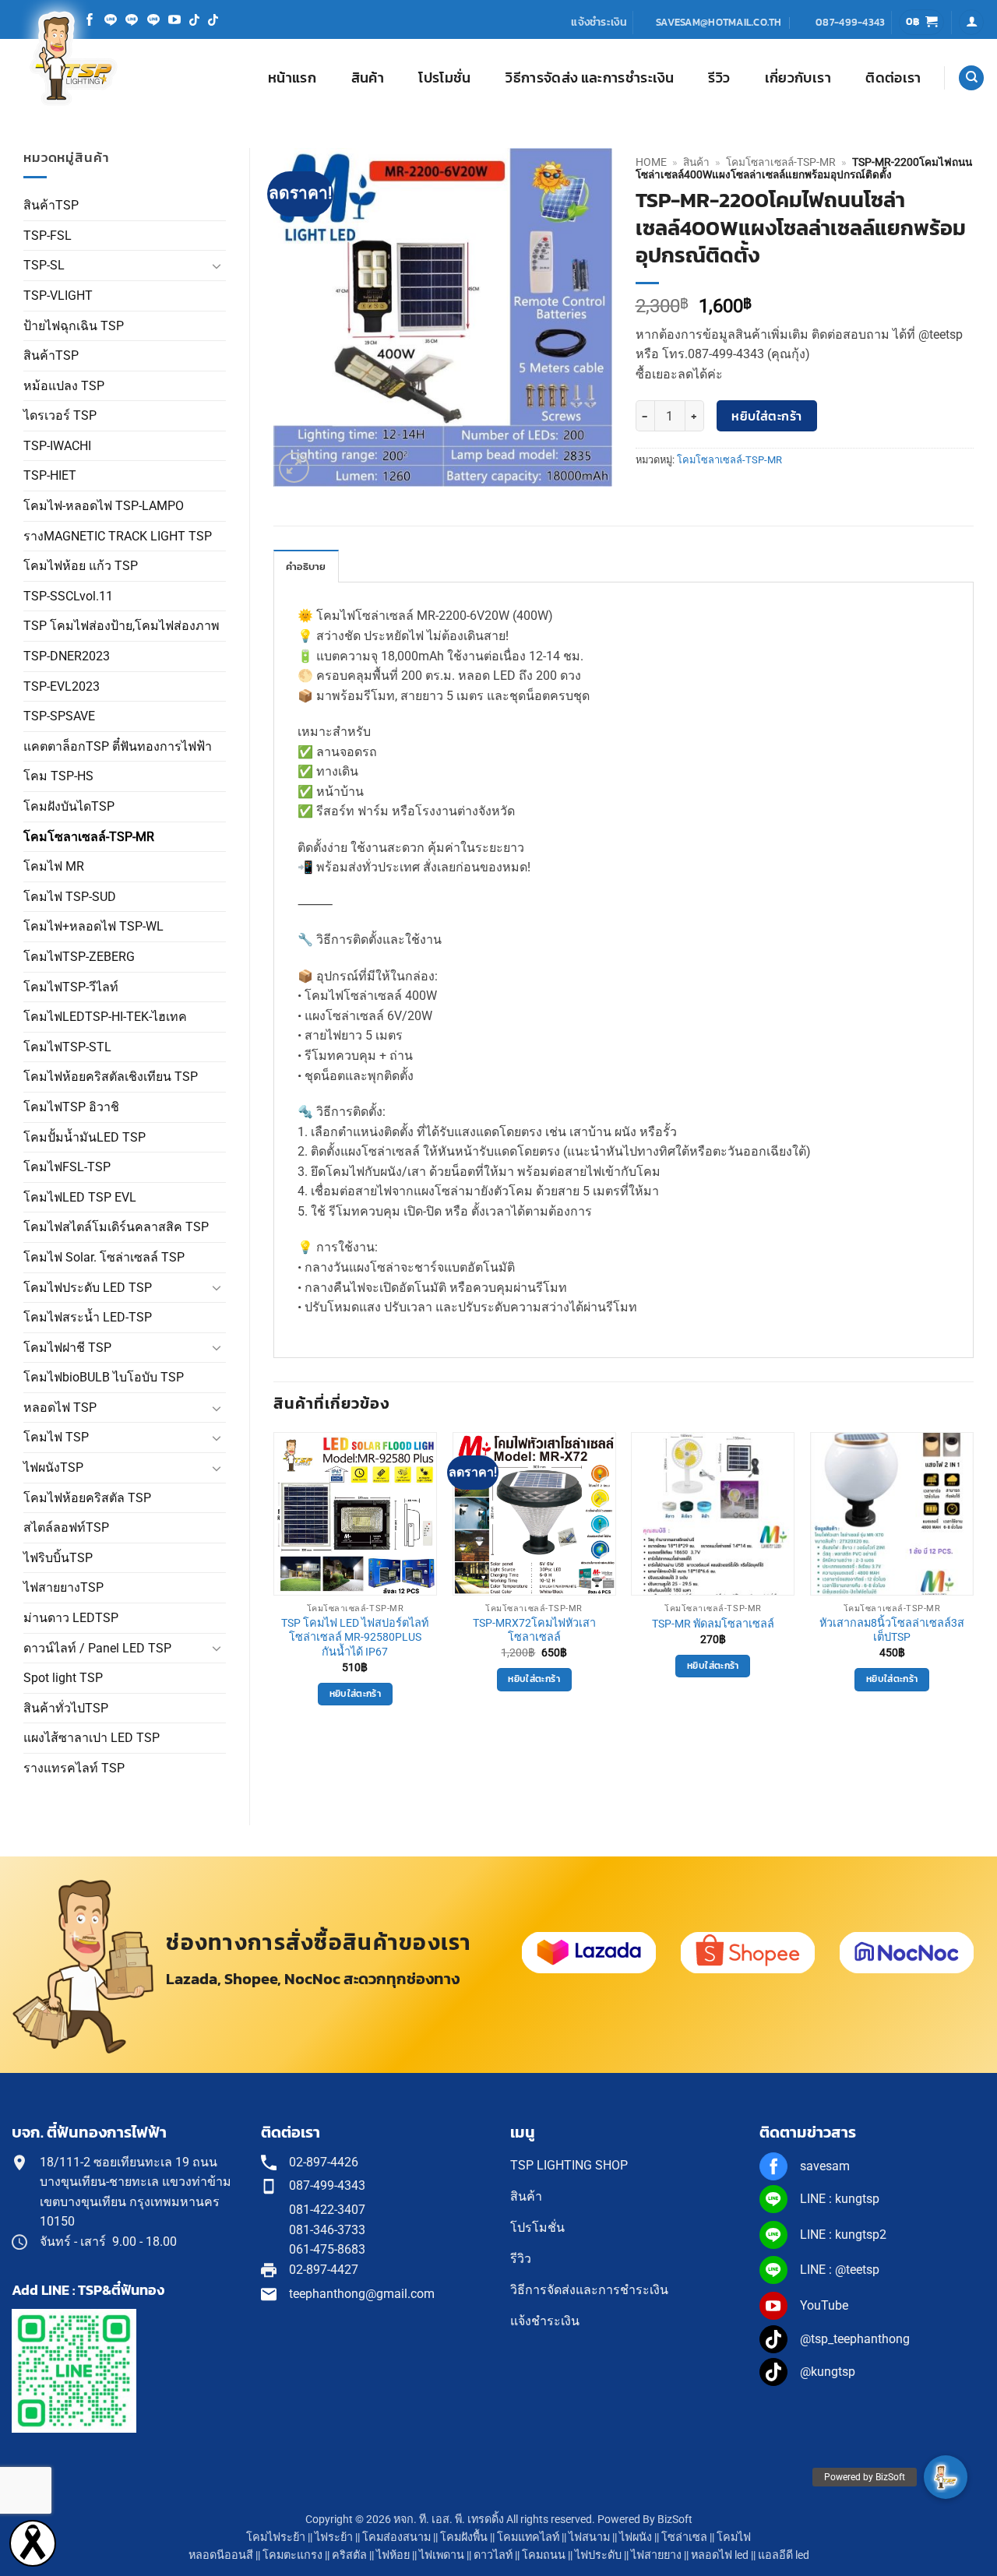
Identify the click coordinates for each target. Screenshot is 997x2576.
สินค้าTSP (51, 205)
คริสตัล (349, 2555)
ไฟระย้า (334, 2537)
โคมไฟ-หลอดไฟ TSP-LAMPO (104, 506)
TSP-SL (44, 265)
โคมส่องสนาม (396, 2537)
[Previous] (274, 1583)
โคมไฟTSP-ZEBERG (79, 957)
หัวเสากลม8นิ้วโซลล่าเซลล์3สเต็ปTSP (892, 1631)
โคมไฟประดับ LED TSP (88, 1288)
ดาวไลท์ (493, 2555)
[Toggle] (217, 266)
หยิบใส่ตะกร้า (767, 416)
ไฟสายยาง (656, 2555)
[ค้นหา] (971, 78)
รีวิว (719, 78)
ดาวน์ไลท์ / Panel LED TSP (97, 1648)
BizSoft (675, 2520)
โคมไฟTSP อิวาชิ (71, 1107)
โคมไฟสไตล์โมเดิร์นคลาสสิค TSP (116, 1227)
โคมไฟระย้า (276, 2537)
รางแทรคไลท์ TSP (74, 1768)
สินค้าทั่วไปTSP (66, 1708)
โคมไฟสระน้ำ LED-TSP (88, 1317)
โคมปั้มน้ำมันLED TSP (85, 1137)
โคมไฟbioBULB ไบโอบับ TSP (104, 1377)
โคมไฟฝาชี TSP (67, 1348)
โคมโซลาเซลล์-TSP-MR (89, 837)
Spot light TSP (63, 1678)
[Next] (973, 1583)
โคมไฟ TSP (56, 1437)
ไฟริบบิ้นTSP (58, 1558)
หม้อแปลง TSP (64, 386)
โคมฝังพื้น (464, 2537)
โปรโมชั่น (444, 78)
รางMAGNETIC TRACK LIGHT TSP (118, 536)
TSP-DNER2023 (67, 656)
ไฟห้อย (393, 2555)
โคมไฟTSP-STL (67, 1047)
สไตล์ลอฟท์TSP (66, 1527)
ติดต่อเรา (893, 78)
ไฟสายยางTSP (63, 1587)
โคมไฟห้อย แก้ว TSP (81, 566)
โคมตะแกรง (292, 2555)
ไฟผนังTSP (53, 1467)
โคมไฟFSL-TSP (67, 1167)
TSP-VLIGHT (58, 296)
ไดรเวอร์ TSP (60, 415)
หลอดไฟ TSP (60, 1408)
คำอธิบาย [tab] (306, 567)
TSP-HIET (50, 475)
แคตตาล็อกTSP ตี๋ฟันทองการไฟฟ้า (118, 746)
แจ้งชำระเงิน (599, 22)
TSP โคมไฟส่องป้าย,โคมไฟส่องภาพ (122, 626)
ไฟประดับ (598, 2555)
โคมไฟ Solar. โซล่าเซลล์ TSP (104, 1257)
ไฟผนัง (636, 2537)
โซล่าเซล (684, 2537)
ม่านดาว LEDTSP (71, 1618)
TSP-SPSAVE (59, 716)
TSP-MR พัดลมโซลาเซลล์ (713, 1624)
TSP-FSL (48, 236)
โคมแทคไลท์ (528, 2537)
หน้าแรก (292, 78)
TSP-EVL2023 (62, 686)
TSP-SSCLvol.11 (68, 596)
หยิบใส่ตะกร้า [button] (355, 1694)
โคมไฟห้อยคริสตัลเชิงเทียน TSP (111, 1077)
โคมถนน (544, 2555)
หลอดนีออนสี (221, 2555)
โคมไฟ (734, 2537)
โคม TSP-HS (58, 776)
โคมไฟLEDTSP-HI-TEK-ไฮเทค (105, 1017)
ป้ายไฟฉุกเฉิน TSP (74, 326)
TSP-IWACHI (57, 446)
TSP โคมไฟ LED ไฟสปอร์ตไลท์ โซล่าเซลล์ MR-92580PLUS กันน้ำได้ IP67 (355, 1638)
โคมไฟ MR (54, 866)
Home (651, 162)
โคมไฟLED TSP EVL (80, 1197)
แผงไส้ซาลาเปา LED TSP (92, 1738)
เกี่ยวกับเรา (798, 78)
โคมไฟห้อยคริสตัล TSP (87, 1498)
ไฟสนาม (589, 2537)
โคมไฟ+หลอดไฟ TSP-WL (93, 926)
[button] (922, 22)
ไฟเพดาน (442, 2555)
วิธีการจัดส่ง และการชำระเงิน (590, 78)
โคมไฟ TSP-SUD (70, 897)
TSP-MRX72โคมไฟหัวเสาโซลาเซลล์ (534, 1631)
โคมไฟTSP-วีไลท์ (71, 987)
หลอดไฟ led (720, 2555)
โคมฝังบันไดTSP (69, 806)
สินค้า (368, 78)
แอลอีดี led (784, 2555)
